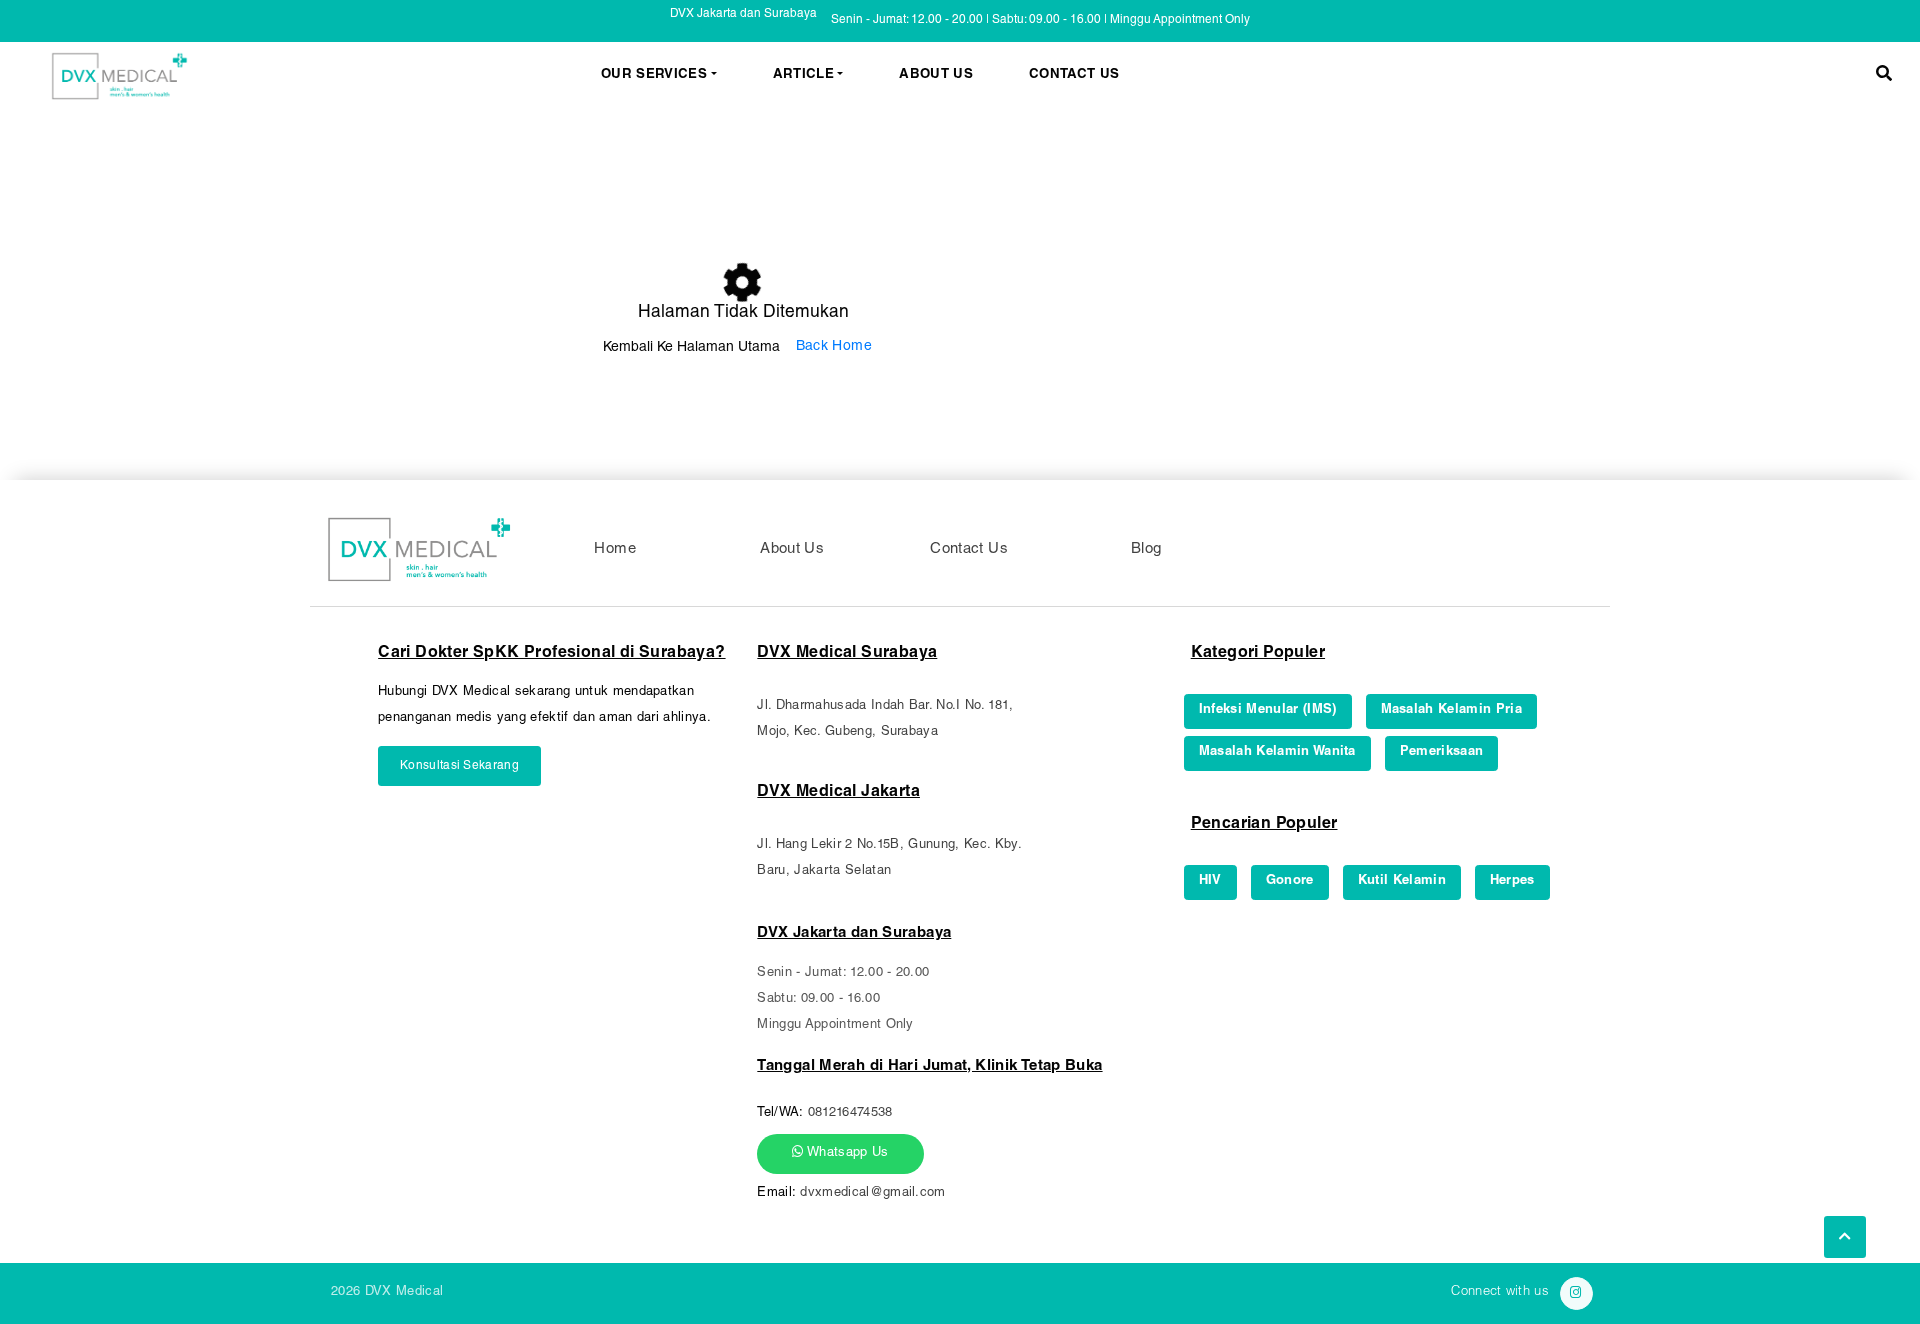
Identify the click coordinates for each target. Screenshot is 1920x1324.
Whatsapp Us (846, 1153)
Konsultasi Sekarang (459, 766)
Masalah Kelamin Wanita (1277, 752)
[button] (1884, 76)
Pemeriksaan (1442, 752)
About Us (936, 76)
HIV (1210, 881)
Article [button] (803, 76)
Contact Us (1074, 76)
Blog (1146, 549)
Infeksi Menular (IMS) (1268, 710)
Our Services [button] (654, 76)
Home (615, 549)
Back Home (834, 347)
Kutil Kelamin (1402, 881)
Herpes (1512, 881)
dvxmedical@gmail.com (873, 1193)
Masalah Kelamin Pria (1452, 710)
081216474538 (850, 1113)
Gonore (1290, 881)
